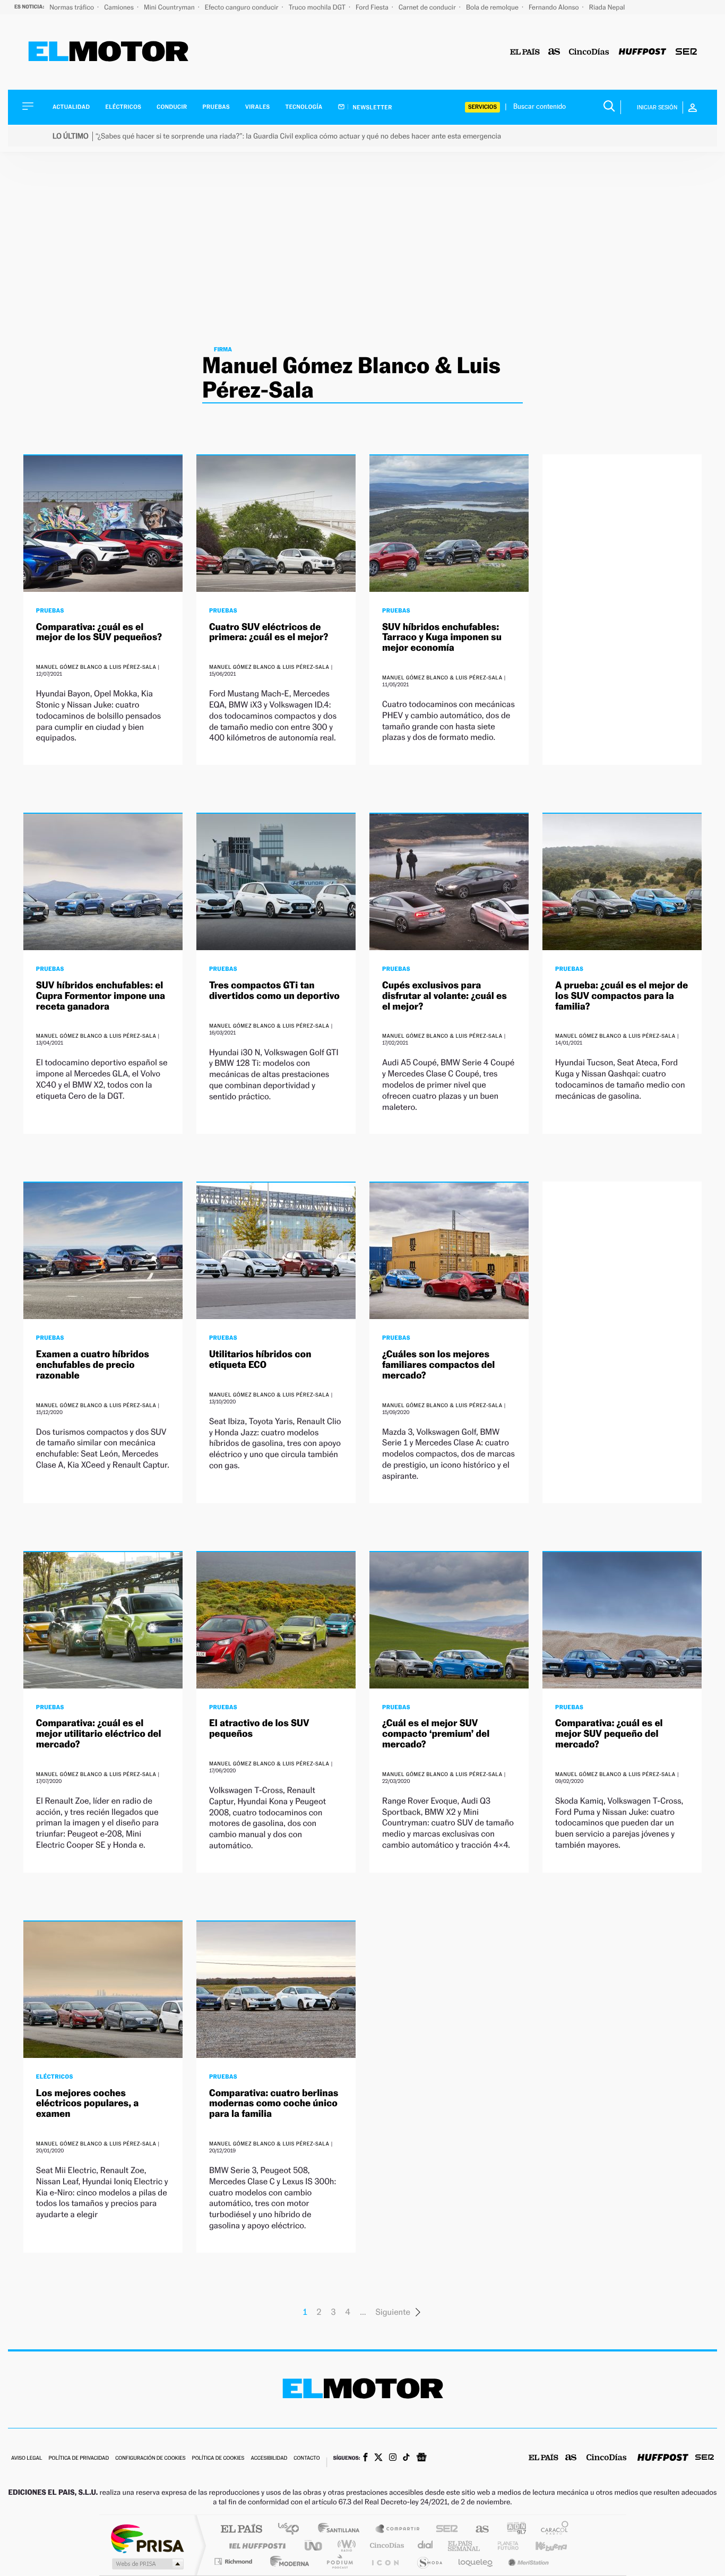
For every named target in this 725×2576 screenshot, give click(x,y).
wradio (345, 2545)
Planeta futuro (504, 2545)
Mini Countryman (170, 7)
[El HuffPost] (642, 52)
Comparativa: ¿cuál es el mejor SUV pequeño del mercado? (609, 1734)
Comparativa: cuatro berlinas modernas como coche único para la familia (274, 2104)
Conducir (172, 107)
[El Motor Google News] (421, 2458)
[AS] (554, 52)
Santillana (342, 2530)
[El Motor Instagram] (393, 2458)
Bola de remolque (493, 7)
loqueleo (476, 2561)
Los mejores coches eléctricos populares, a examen (88, 2104)
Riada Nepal (607, 7)
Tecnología (304, 107)
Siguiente (393, 2312)
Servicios (482, 107)
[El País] (525, 52)
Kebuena (542, 2545)
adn (512, 2530)
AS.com (477, 2530)
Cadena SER (444, 2530)
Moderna (287, 2561)
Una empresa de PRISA (147, 2538)
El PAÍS (241, 2530)
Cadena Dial (426, 2545)
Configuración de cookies (150, 2458)
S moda (429, 2561)
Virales (257, 107)
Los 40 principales (292, 2530)
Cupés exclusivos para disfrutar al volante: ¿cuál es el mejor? (445, 996)
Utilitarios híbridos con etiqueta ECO (260, 1360)
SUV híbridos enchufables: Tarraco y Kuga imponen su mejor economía (442, 638)
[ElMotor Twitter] (378, 2458)
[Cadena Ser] (686, 52)
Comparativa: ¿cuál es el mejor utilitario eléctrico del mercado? (99, 1734)
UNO (314, 2545)
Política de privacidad (79, 2458)
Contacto (307, 2458)
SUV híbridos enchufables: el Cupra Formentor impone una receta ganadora (101, 996)
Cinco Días (385, 2545)
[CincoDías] (589, 52)
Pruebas (217, 107)
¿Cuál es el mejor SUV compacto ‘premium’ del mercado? (436, 1734)
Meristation (527, 2561)
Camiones (120, 7)
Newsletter (372, 107)
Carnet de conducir (428, 7)
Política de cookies (218, 2458)
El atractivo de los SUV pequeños (259, 1729)
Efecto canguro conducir (243, 7)
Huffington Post (255, 2545)
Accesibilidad (269, 2458)
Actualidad (71, 107)
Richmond (235, 2561)
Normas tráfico (72, 7)
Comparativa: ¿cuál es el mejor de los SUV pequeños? (99, 632)
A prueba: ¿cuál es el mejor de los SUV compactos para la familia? (622, 996)
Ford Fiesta (373, 7)
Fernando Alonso (555, 7)
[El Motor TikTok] (406, 2458)
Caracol (551, 2530)
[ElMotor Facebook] (365, 2458)
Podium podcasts (339, 2561)
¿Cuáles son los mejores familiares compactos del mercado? (438, 1365)
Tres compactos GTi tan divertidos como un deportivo (274, 991)
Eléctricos (123, 107)
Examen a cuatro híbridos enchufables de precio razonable (93, 1365)
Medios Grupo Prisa (147, 2564)
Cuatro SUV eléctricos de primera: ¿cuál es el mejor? (269, 632)
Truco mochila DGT (318, 7)
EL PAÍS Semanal (465, 2545)
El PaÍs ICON (385, 2561)
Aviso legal (27, 2458)
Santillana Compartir (398, 2530)
